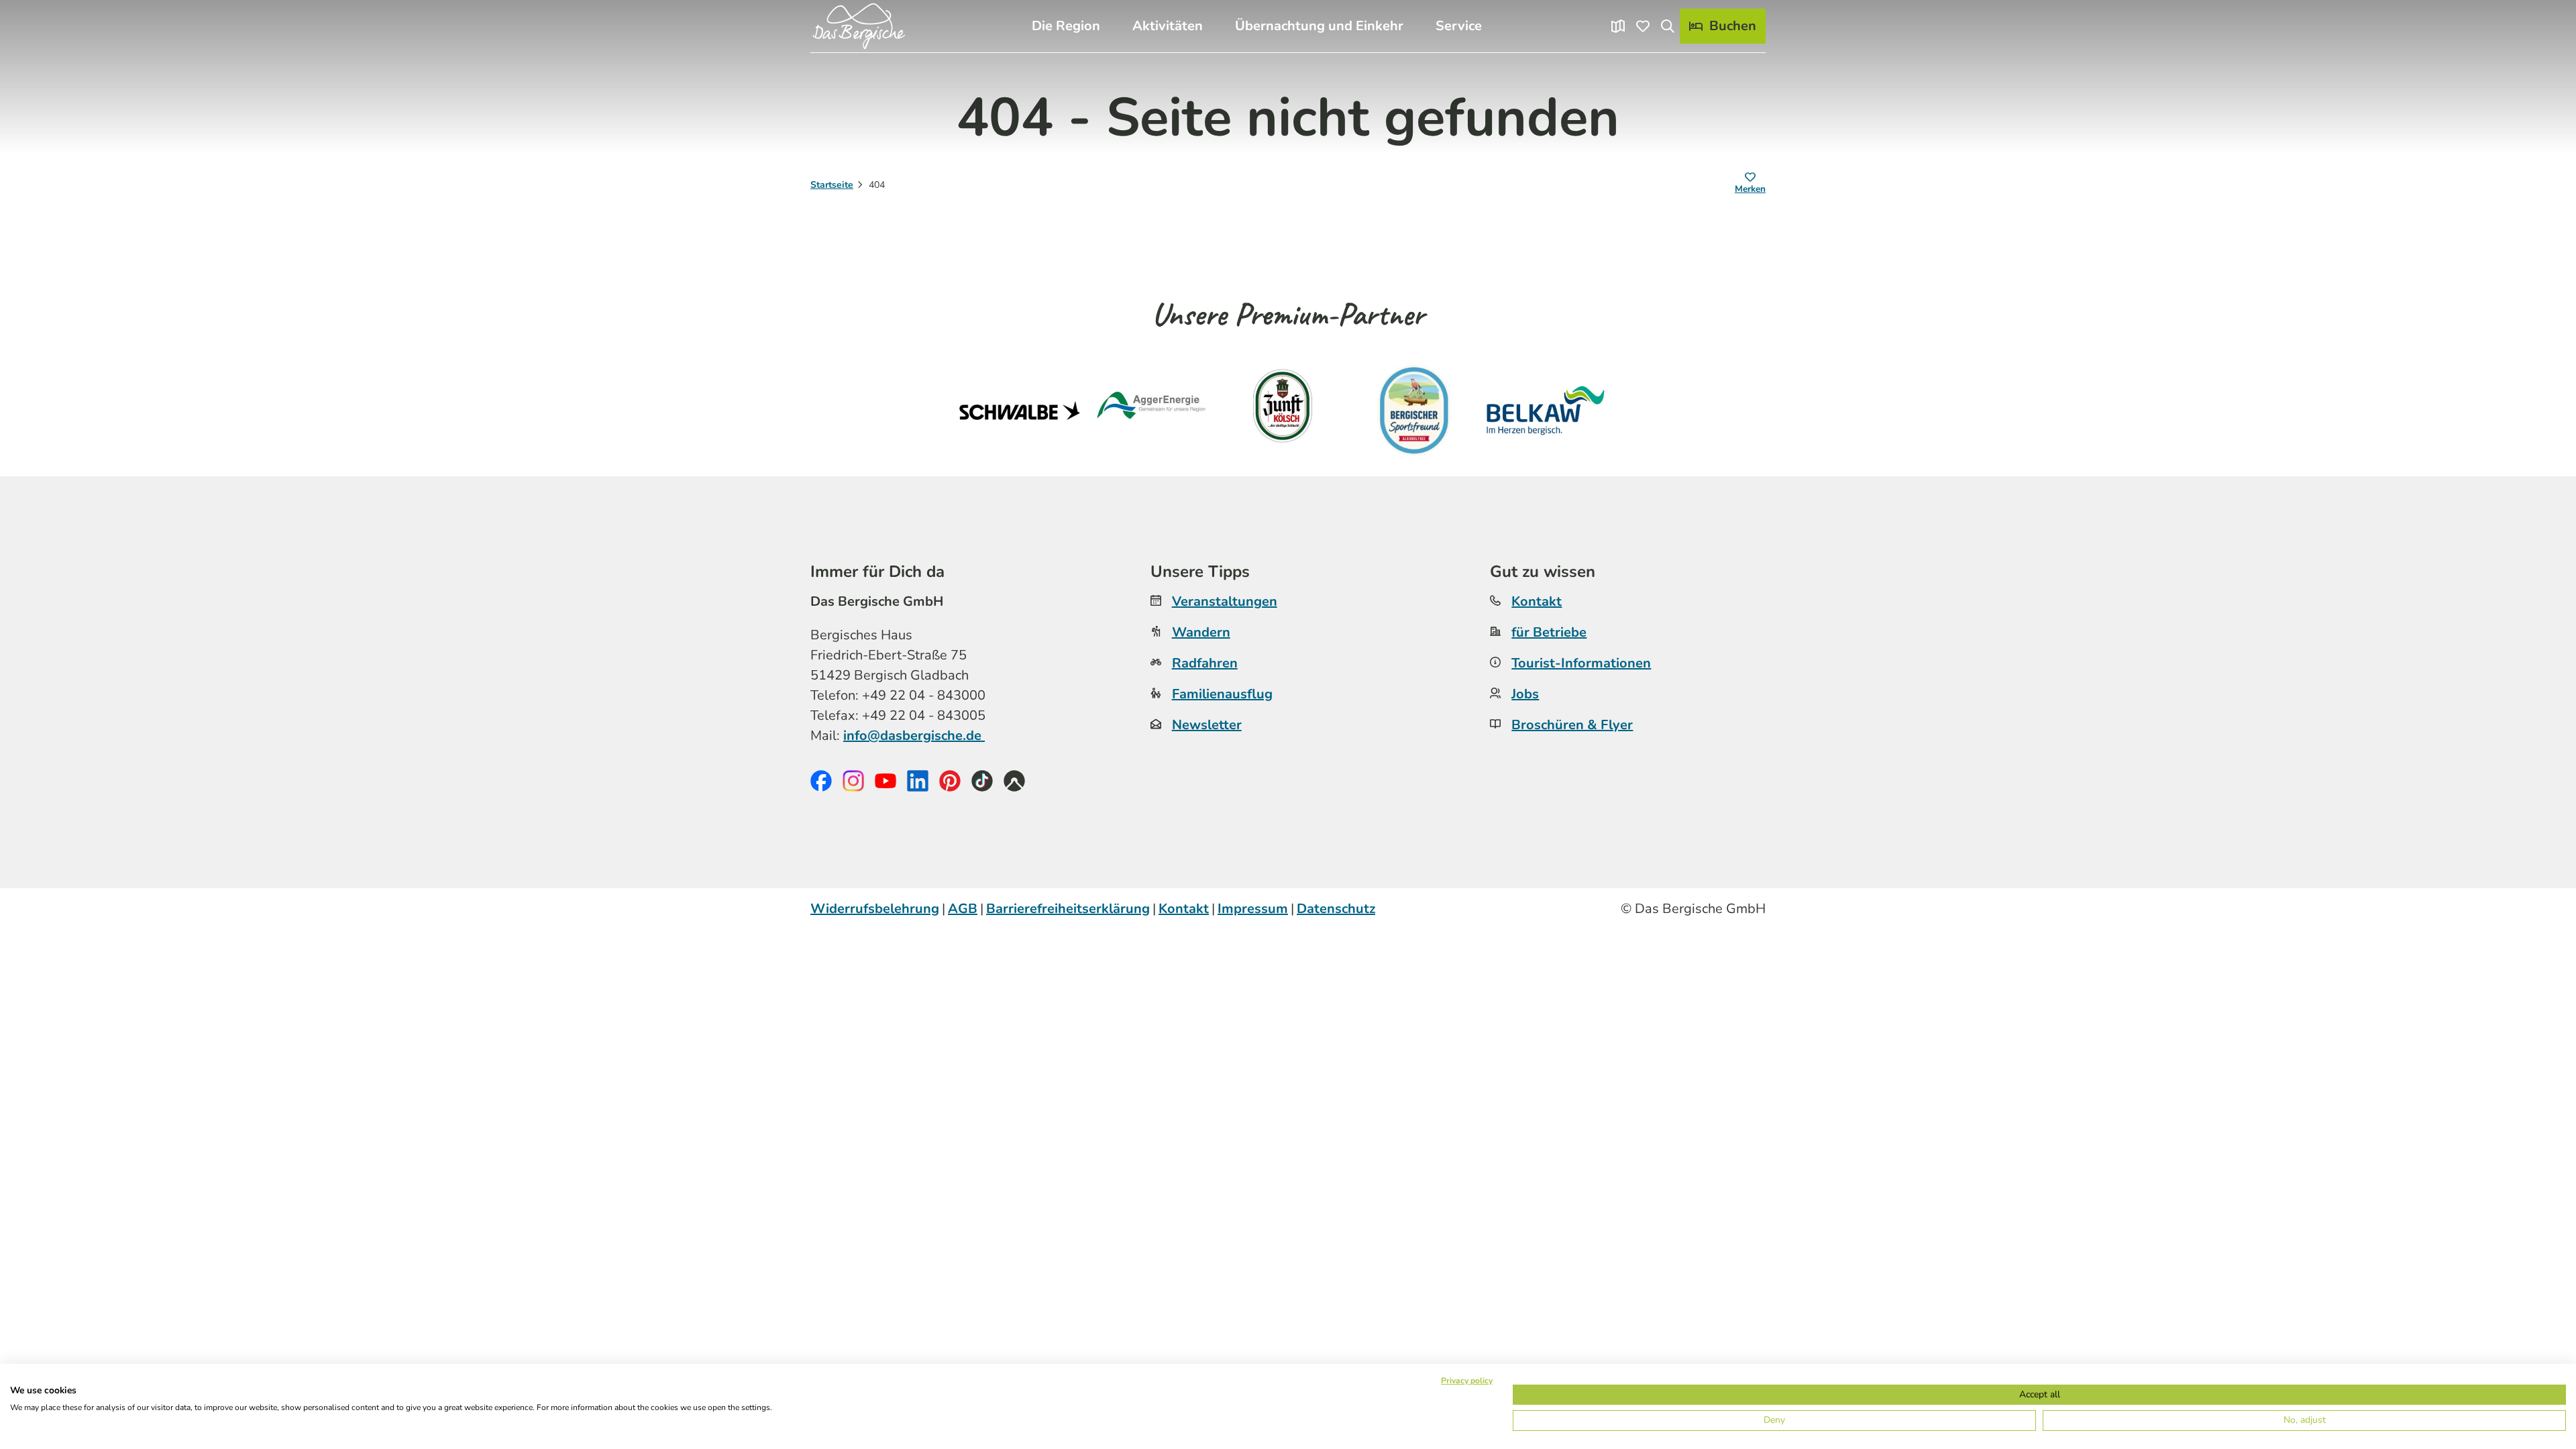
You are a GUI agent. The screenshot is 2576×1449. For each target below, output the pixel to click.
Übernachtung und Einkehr (1319, 26)
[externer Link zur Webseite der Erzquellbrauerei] (1414, 411)
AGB (963, 909)
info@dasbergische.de (914, 736)
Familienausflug (1222, 694)
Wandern (1201, 632)
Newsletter (1207, 725)
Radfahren (1205, 663)
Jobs (1525, 694)
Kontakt (1537, 601)
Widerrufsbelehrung (875, 909)
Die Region (1066, 26)
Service (1459, 26)
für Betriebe (1549, 632)
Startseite (832, 185)
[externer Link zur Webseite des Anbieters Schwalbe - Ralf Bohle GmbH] (1020, 411)
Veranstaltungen (1225, 601)
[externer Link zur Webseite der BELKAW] (1546, 411)
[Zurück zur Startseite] (859, 26)
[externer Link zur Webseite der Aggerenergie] (1151, 411)
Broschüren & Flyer (1572, 725)
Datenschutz (1336, 909)
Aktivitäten (1168, 26)
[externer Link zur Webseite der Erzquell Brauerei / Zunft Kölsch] (1283, 411)
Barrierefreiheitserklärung (1068, 909)
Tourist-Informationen (1581, 663)
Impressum (1253, 909)
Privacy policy (1467, 1381)
